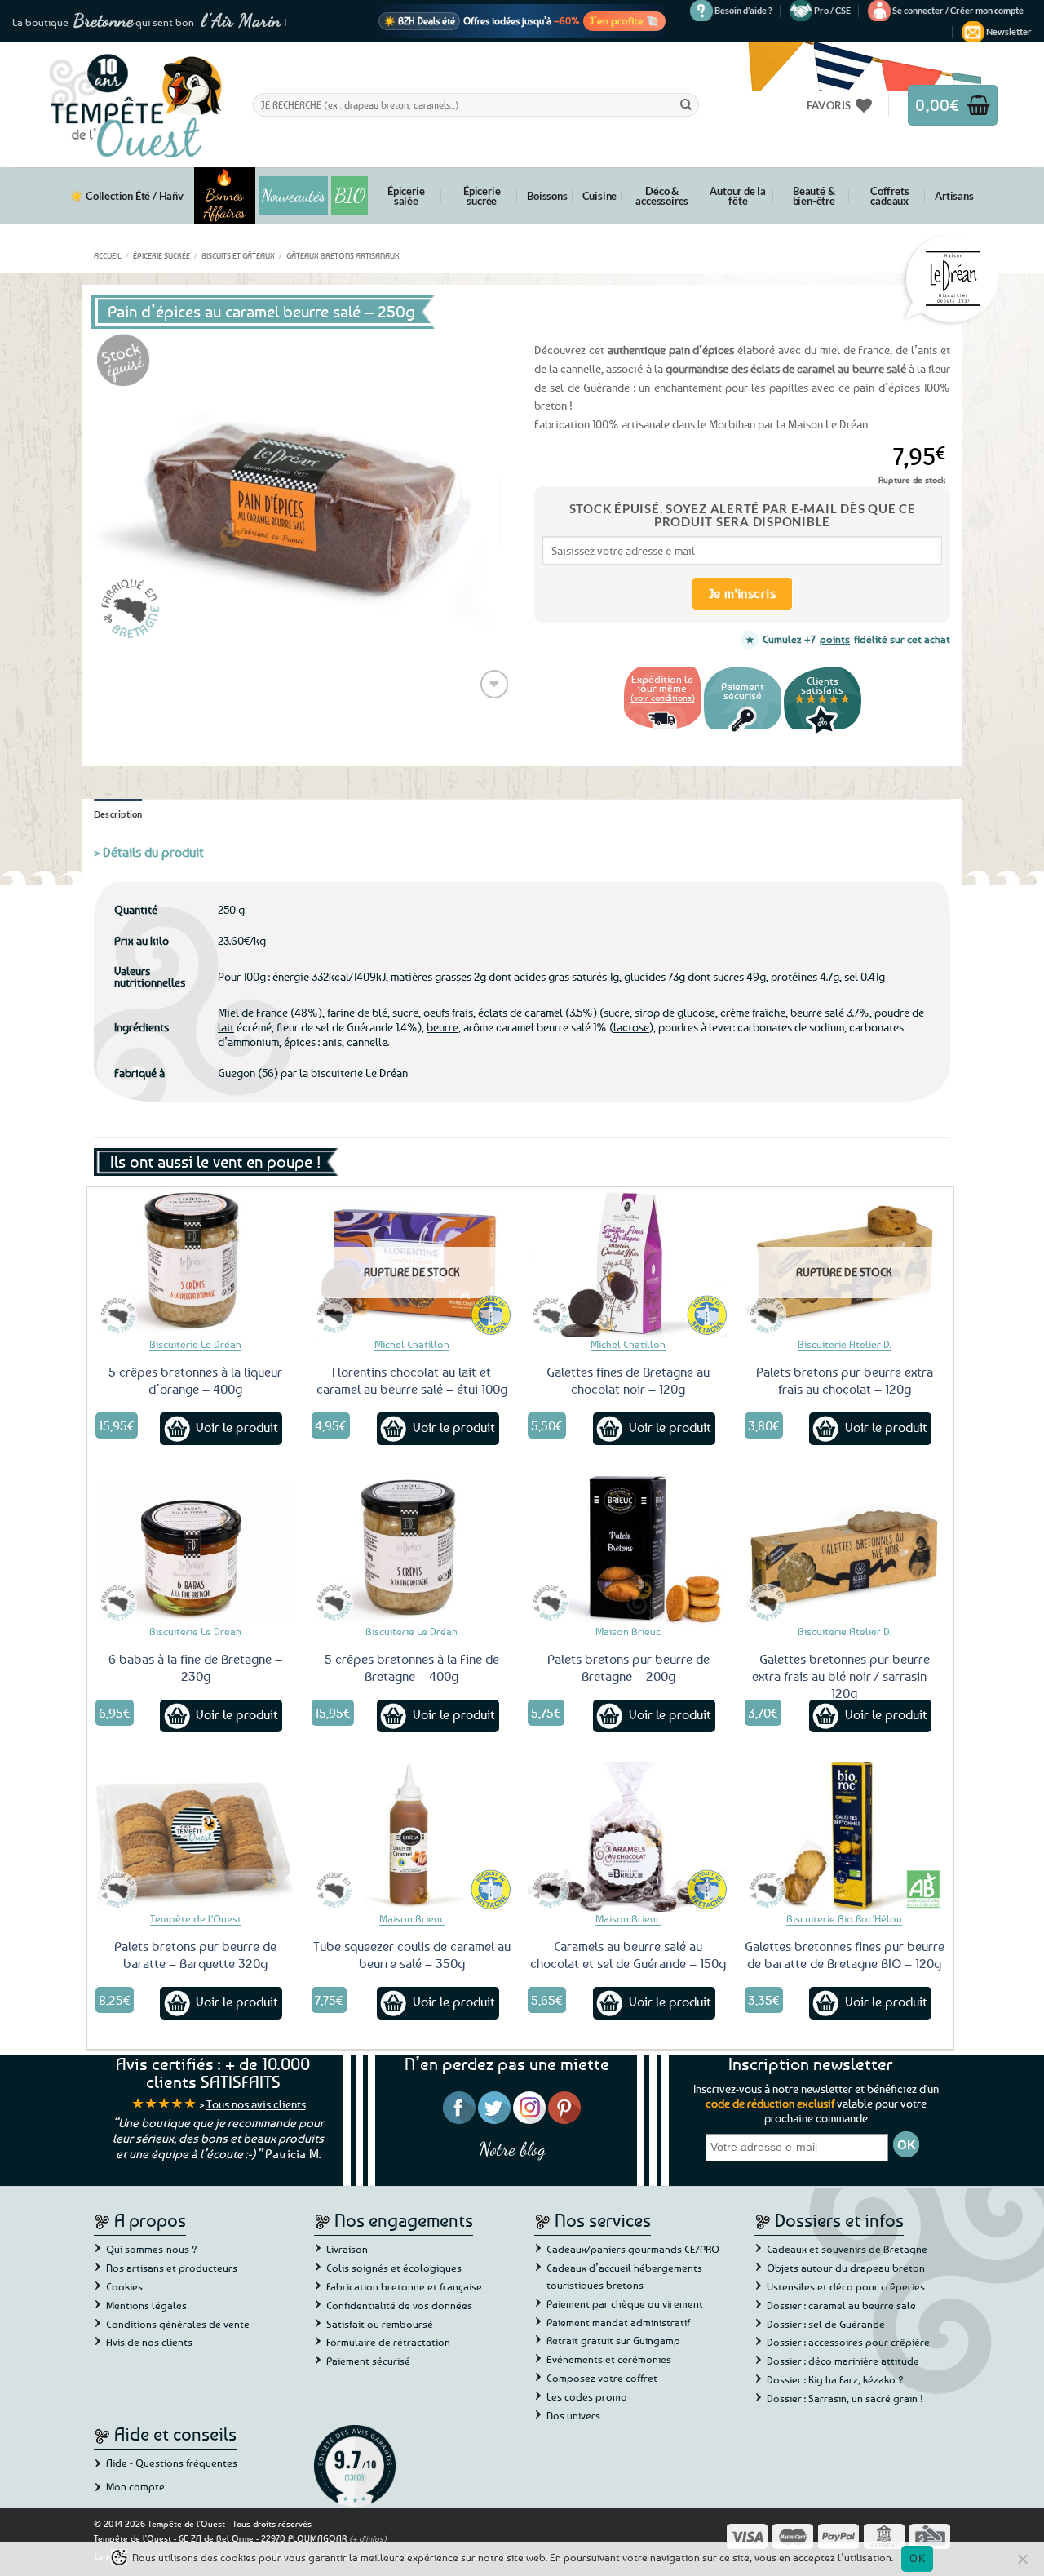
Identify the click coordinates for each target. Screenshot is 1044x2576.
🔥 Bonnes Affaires (225, 195)
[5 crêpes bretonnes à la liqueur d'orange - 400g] (196, 1262)
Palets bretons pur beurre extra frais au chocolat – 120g (845, 1380)
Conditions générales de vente (178, 2324)
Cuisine (600, 196)
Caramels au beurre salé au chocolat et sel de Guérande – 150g (628, 1955)
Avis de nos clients (149, 2342)
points (835, 639)
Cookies (124, 2286)
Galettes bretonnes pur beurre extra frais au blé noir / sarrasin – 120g (845, 1676)
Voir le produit (237, 1427)
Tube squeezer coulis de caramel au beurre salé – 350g (412, 1955)
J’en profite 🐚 (624, 20)
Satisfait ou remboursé (380, 2324)
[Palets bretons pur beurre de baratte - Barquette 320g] (196, 1837)
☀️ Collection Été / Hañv (126, 196)
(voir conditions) (663, 697)
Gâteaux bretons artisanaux (343, 255)
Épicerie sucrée (482, 196)
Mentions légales (146, 2305)
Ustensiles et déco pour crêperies (846, 2286)
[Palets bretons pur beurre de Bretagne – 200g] (628, 1550)
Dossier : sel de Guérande (826, 2324)
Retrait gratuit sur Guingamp (613, 2340)
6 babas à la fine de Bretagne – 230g (195, 1667)
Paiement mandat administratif (618, 2322)
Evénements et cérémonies (609, 2359)
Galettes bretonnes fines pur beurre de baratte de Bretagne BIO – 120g (845, 1955)
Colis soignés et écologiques (394, 2268)
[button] (958, 11)
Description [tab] (118, 814)
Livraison (347, 2249)
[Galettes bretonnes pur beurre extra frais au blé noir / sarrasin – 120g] (845, 1550)
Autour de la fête (738, 196)
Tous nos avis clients (256, 2104)
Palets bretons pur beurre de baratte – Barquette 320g (195, 1955)
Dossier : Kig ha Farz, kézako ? (835, 2379)
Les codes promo (587, 2396)
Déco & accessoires (662, 196)
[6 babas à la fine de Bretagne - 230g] (196, 1550)
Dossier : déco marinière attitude (843, 2361)
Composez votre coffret (602, 2378)
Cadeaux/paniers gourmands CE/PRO (633, 2249)
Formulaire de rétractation (388, 2342)
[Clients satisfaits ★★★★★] (823, 732)
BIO (350, 195)
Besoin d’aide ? (743, 10)
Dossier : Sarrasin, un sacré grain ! (845, 2398)
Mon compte (135, 2486)
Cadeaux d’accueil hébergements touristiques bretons (624, 2276)
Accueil (108, 255)
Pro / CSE (832, 10)
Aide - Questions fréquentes (172, 2463)
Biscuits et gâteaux (238, 255)
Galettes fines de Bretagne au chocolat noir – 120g (628, 1380)
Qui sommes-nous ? (152, 2249)
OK (917, 2558)
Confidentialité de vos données (399, 2305)
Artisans (954, 196)
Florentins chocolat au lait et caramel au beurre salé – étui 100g (412, 1380)
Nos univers (573, 2415)
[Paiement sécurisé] (743, 732)
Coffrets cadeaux (889, 196)
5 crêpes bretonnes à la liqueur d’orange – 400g (195, 1380)
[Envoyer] (686, 104)
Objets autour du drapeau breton (846, 2268)
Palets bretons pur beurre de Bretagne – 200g (628, 1667)
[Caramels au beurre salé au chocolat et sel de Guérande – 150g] (628, 1837)
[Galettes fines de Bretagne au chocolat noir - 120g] (628, 1262)
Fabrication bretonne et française (404, 2286)
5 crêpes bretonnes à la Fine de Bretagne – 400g (412, 1667)
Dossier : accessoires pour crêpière (848, 2342)
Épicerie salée (406, 196)
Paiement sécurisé (368, 2361)
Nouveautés (293, 196)
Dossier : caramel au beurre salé (841, 2305)
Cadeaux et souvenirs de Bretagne (847, 2249)
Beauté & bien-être (814, 196)
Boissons (547, 196)
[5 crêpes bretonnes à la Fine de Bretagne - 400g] (412, 1550)
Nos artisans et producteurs (172, 2268)
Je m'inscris (743, 593)
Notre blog (512, 2149)
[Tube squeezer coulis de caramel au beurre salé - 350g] (412, 1837)
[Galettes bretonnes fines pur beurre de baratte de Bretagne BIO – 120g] (845, 1837)
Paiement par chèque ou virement (625, 2303)
